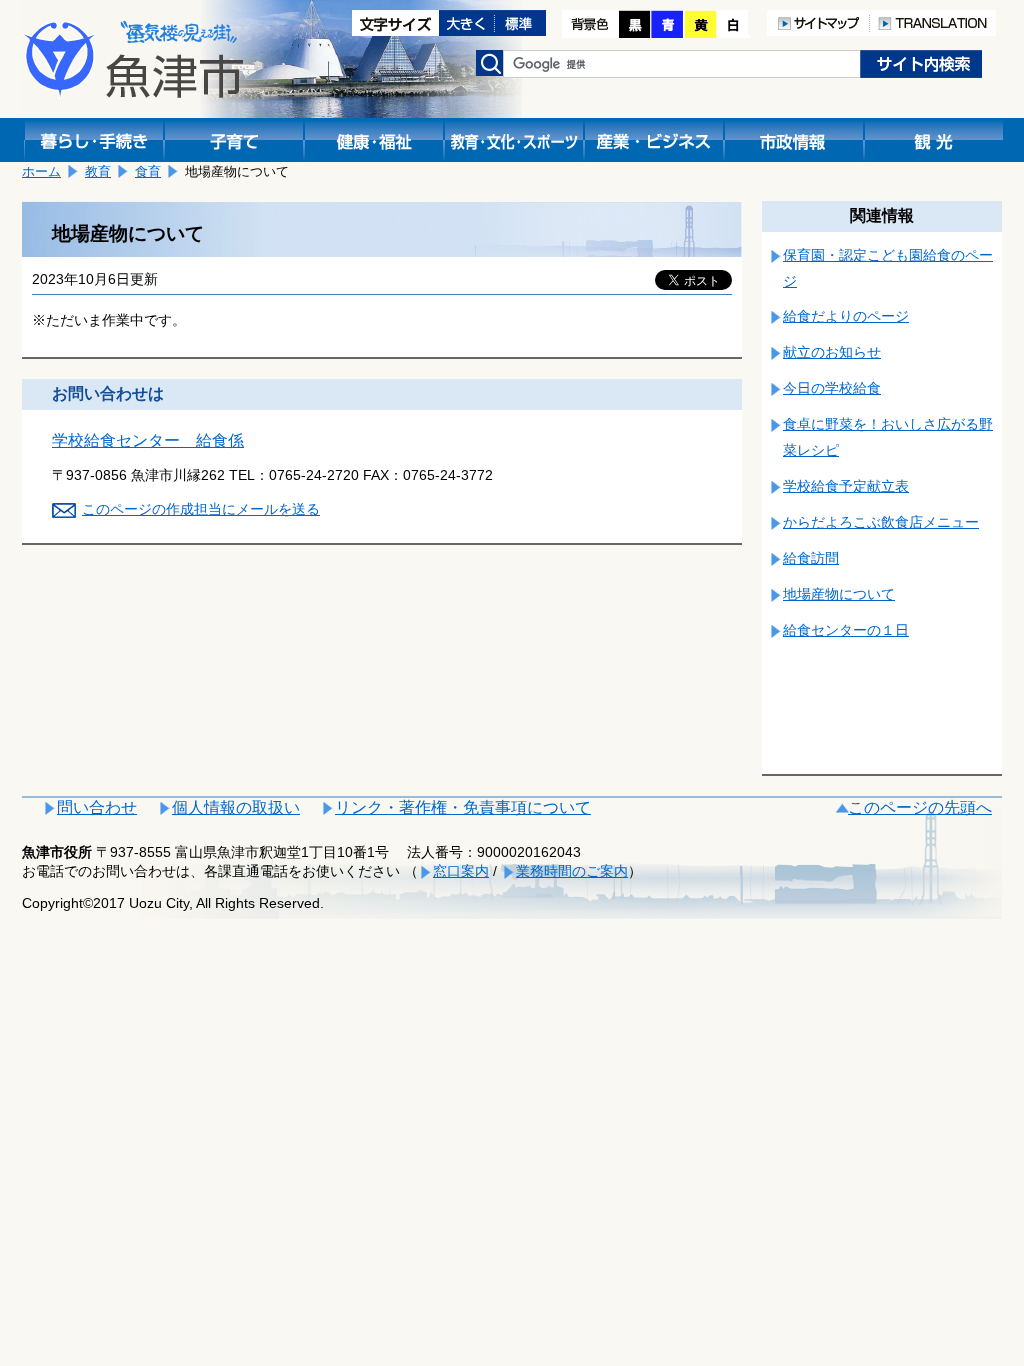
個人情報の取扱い (236, 807)
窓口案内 (461, 871)
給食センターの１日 (846, 630)
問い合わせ (97, 807)
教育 (98, 171)
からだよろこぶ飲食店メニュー (881, 522)
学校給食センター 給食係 (148, 440)
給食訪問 (811, 558)
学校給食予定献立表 (846, 486)
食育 (148, 171)
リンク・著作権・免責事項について (463, 807)
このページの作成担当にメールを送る (201, 509)
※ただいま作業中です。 (109, 320)
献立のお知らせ (832, 352)
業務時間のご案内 (572, 871)
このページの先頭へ (920, 807)
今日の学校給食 (832, 388)
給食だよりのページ (846, 316)
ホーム (41, 171)
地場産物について (839, 594)
